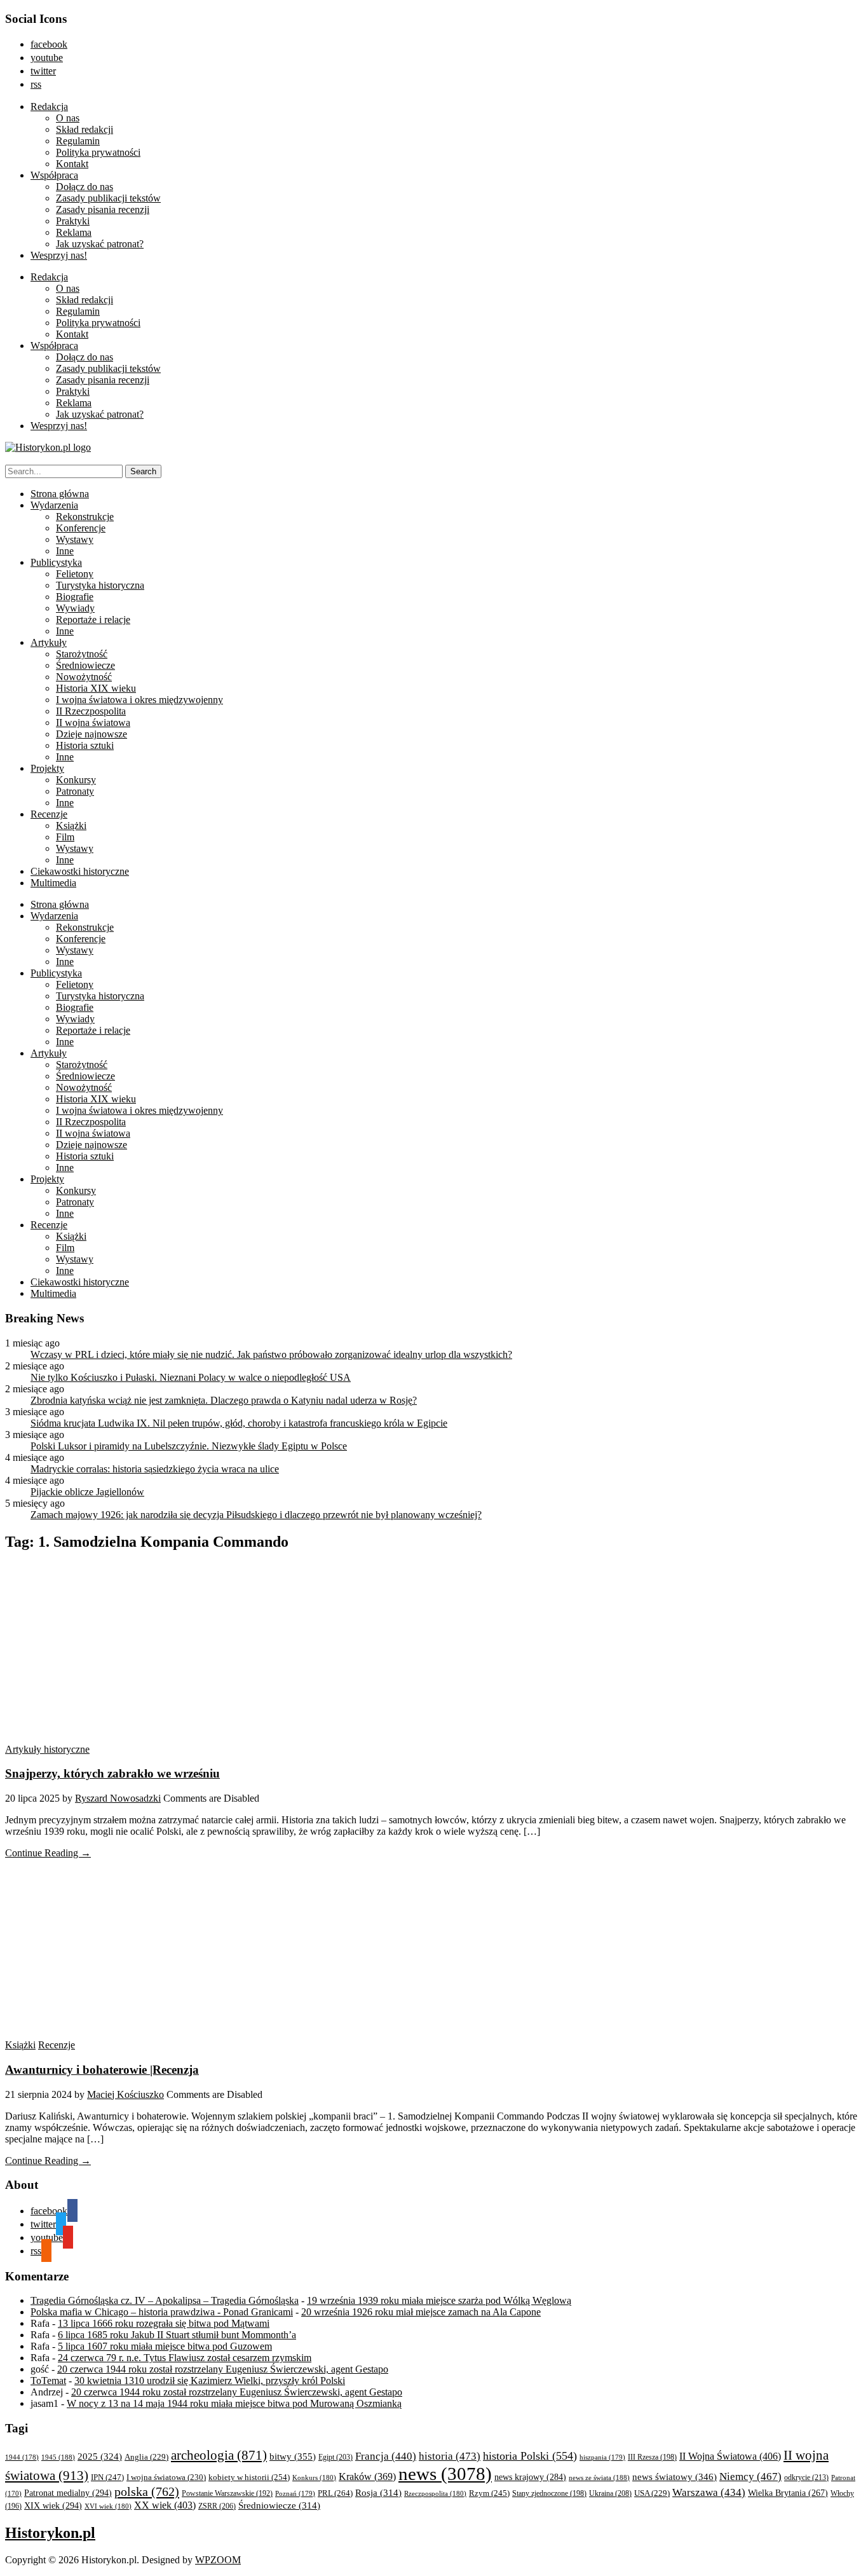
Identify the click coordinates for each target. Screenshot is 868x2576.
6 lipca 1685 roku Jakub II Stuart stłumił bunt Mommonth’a (177, 2335)
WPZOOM (218, 2560)
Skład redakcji (85, 129)
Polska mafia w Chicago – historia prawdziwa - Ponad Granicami (162, 2312)
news (445, 2474)
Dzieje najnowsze (92, 734)
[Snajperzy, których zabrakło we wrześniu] (126, 1738)
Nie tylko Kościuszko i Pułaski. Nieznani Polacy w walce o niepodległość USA (191, 1377)
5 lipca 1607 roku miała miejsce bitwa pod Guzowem (165, 2346)
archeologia (219, 2455)
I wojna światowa (166, 2477)
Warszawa (709, 2492)
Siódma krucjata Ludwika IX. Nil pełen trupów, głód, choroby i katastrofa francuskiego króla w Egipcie (239, 1423)
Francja (386, 2456)
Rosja (378, 2493)
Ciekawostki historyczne (80, 871)
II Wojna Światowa (730, 2456)
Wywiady (75, 608)
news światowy (675, 2477)
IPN (107, 2477)
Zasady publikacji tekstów (108, 198)
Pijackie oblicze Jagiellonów (87, 1492)
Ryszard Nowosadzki (118, 1798)
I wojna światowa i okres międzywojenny (139, 700)
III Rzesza (652, 2457)
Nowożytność (84, 677)
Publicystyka (56, 562)
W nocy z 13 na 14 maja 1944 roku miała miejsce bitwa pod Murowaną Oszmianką (234, 2403)
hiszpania (602, 2457)
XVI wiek (108, 2506)
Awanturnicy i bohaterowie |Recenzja (102, 2070)
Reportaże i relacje (93, 620)
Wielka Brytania (788, 2493)
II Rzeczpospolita (91, 711)
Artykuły (49, 642)
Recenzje (49, 814)
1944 (22, 2457)
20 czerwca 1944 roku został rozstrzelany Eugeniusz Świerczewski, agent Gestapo (223, 2369)
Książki (71, 826)
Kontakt (72, 164)
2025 (100, 2456)
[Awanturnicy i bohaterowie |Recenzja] (126, 2033)
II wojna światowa (93, 723)
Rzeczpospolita (435, 2493)
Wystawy (75, 539)
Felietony (75, 574)
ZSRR (217, 2506)
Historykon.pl (50, 2533)
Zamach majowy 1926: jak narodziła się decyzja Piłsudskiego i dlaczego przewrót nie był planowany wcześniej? (256, 1515)
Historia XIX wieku (96, 688)
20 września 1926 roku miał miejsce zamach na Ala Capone (421, 2312)
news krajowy (530, 2477)
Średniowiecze (85, 665)
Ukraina (610, 2493)
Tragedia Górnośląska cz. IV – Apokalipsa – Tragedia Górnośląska (165, 2300)
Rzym (489, 2493)
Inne (65, 551)
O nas (68, 118)
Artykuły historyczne (47, 1749)
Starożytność (82, 654)
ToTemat (48, 2381)
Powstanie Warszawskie (227, 2493)
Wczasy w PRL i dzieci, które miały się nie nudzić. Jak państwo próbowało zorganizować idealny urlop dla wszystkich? (271, 1354)
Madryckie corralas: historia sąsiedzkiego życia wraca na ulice (155, 1469)
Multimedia (53, 883)
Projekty (47, 768)
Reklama (74, 232)
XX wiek (165, 2505)
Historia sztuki (85, 745)
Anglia (146, 2457)
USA (652, 2493)
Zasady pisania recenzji (103, 209)
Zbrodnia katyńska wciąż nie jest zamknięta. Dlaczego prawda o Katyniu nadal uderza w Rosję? (224, 1400)
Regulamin (78, 141)
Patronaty (75, 791)
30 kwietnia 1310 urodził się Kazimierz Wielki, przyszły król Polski (210, 2381)
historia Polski (530, 2456)
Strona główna (60, 494)
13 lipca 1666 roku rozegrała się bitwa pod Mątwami (164, 2323)
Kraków (367, 2477)
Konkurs (314, 2477)
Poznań (295, 2493)
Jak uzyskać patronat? (100, 244)
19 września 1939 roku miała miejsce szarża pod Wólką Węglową (439, 2300)
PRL (335, 2493)
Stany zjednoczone (549, 2494)
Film (65, 837)
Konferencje (81, 528)
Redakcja (49, 106)
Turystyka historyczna (100, 585)
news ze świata (599, 2477)
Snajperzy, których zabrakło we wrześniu (112, 1773)
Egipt (336, 2457)
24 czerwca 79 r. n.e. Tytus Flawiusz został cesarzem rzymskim (185, 2358)
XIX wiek (53, 2505)
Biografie (75, 597)
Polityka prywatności (98, 152)
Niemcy (750, 2477)
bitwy (293, 2456)
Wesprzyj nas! (59, 255)
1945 (58, 2457)
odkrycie (806, 2477)
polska (147, 2491)
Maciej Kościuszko (125, 2094)
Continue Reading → (48, 1853)
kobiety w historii (249, 2477)
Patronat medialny (68, 2493)
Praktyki (73, 221)
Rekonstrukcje (85, 517)
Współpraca (54, 175)
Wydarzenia (54, 505)
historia (450, 2456)
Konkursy (76, 780)
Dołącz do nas (85, 187)
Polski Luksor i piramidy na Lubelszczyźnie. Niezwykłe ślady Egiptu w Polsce (189, 1446)
